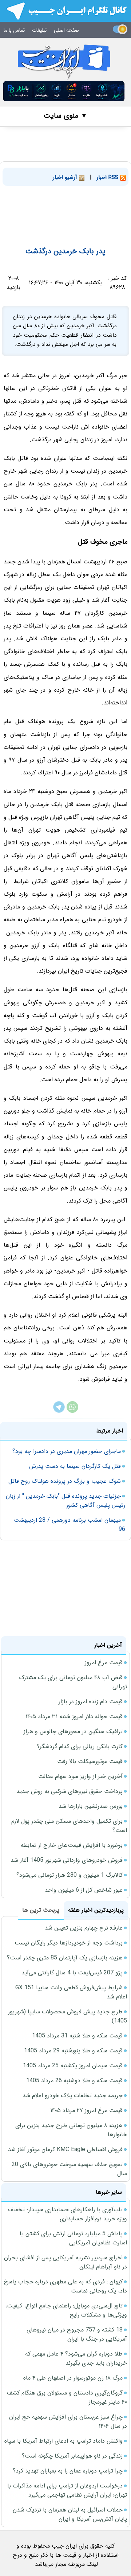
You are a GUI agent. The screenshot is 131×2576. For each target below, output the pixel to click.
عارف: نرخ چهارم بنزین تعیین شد (84, 1928)
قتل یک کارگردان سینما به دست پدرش (75, 1466)
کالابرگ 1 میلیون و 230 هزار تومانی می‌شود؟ (70, 1875)
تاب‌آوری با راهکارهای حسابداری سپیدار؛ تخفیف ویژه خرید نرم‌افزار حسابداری (68, 2214)
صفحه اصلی (66, 30)
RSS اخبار (108, 177)
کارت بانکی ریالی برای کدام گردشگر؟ (80, 1746)
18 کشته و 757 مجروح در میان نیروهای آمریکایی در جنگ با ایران (77, 2334)
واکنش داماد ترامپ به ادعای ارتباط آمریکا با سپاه (63, 2441)
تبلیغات (39, 30)
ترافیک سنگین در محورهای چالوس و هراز (73, 1731)
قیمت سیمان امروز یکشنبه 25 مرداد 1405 (73, 2066)
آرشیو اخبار (66, 177)
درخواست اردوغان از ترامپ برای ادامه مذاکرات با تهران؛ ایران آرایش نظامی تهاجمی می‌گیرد (67, 2490)
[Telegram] (59, 1411)
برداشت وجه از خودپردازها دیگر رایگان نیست (69, 1943)
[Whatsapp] (72, 1411)
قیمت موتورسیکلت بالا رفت (90, 1761)
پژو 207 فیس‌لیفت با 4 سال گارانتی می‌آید (72, 1973)
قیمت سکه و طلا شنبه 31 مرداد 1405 (77, 2036)
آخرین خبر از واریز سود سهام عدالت (80, 1776)
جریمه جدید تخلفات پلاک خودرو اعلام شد (73, 2096)
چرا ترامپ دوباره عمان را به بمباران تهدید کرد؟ (68, 2471)
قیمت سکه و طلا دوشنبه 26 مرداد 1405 (74, 2081)
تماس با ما (14, 30)
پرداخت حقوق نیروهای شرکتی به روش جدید (70, 1791)
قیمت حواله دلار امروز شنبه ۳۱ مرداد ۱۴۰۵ (74, 1717)
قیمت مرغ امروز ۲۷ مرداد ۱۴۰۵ (86, 2110)
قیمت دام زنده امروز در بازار (91, 1702)
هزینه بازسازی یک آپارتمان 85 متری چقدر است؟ (65, 1958)
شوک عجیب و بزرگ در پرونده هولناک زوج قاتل (65, 1481)
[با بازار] (64, 91)
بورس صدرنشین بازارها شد (91, 1806)
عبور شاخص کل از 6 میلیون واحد (84, 1890)
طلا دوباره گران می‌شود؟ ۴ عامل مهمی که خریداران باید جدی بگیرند (76, 2358)
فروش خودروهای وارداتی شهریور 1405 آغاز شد (67, 1860)
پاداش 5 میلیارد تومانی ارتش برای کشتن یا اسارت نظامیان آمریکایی (73, 2238)
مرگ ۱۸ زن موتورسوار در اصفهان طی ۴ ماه (73, 2378)
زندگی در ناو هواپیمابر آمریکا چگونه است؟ (72, 2456)
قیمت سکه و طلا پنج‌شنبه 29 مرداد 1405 (73, 2051)
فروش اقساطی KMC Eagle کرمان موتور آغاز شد (65, 2149)
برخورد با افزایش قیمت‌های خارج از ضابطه (72, 1845)
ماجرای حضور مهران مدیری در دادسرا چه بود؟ (67, 1451)
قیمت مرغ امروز (104, 1663)
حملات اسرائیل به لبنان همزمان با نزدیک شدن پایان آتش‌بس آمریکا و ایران (70, 2514)
